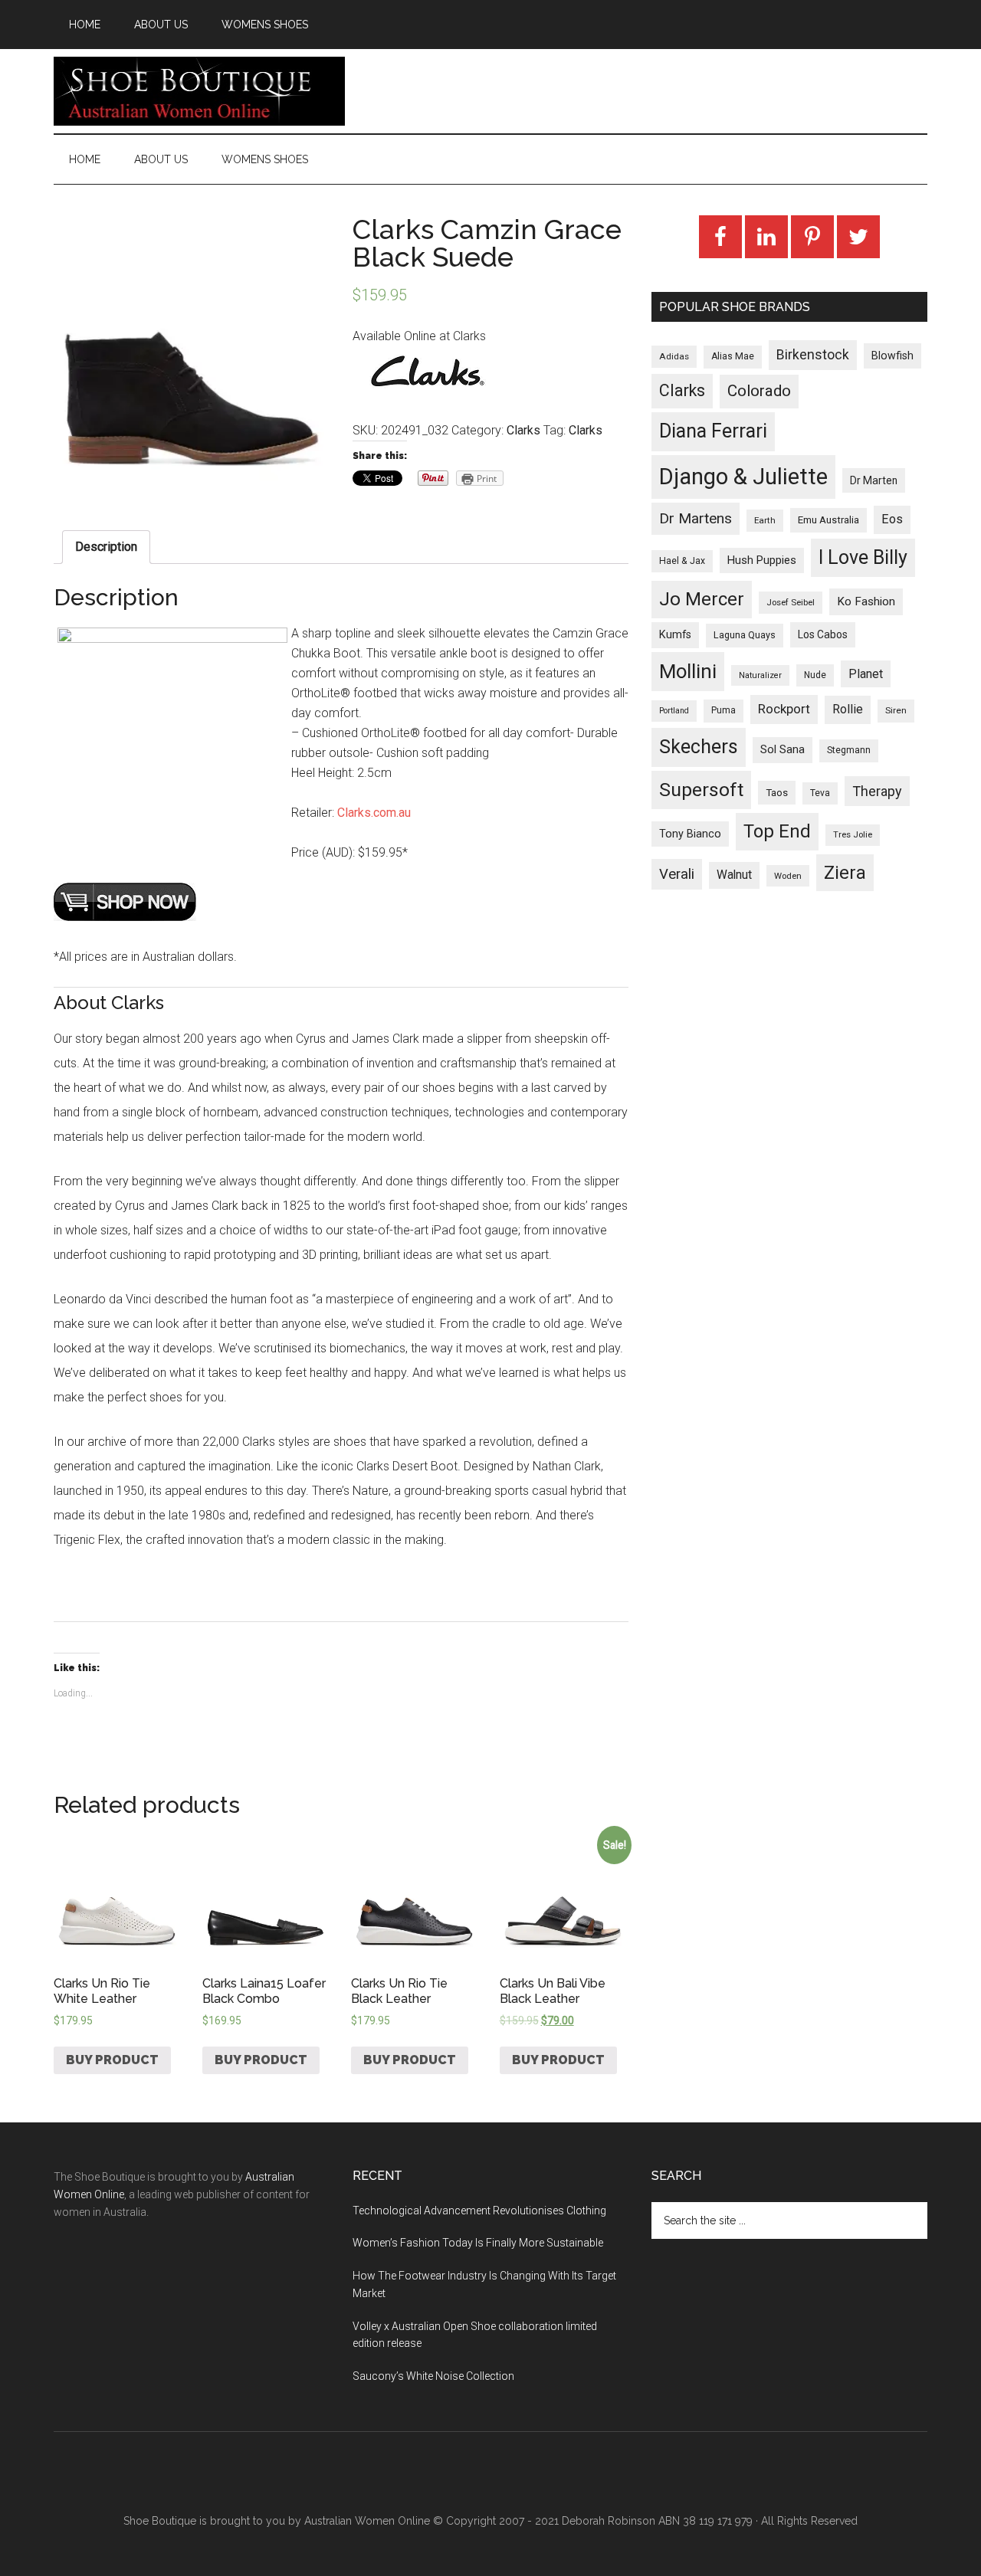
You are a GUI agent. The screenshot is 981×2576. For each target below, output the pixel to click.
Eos (892, 519)
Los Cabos (823, 634)
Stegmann (849, 750)
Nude (815, 675)
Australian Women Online (367, 2521)
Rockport (784, 709)
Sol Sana (783, 749)
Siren (896, 710)
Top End (777, 831)
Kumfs (675, 635)
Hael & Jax (682, 561)
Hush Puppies (762, 560)
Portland (674, 711)
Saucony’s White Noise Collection (433, 2376)
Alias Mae (733, 356)
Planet (866, 674)
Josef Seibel (791, 602)
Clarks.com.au (374, 813)
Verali (677, 874)
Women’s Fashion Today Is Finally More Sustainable (478, 2243)
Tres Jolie (853, 835)
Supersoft (701, 790)
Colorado (759, 391)
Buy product (112, 2060)
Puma (723, 710)
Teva (820, 793)
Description (106, 547)
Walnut (734, 875)
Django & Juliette (743, 477)
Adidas (674, 356)
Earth (765, 520)
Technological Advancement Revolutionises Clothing (479, 2211)
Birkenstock (813, 355)
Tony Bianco (690, 834)
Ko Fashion (866, 601)
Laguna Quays (745, 635)
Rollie (848, 709)
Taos (777, 793)
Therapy (877, 791)
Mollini (688, 671)
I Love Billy (863, 557)
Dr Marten (874, 480)
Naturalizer (760, 675)
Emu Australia (828, 520)
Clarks (523, 430)
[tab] (106, 547)
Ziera (845, 873)
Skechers (699, 747)
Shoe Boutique (199, 91)
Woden (788, 876)
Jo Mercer (702, 599)
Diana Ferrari (713, 431)
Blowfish (892, 356)
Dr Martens (696, 518)
